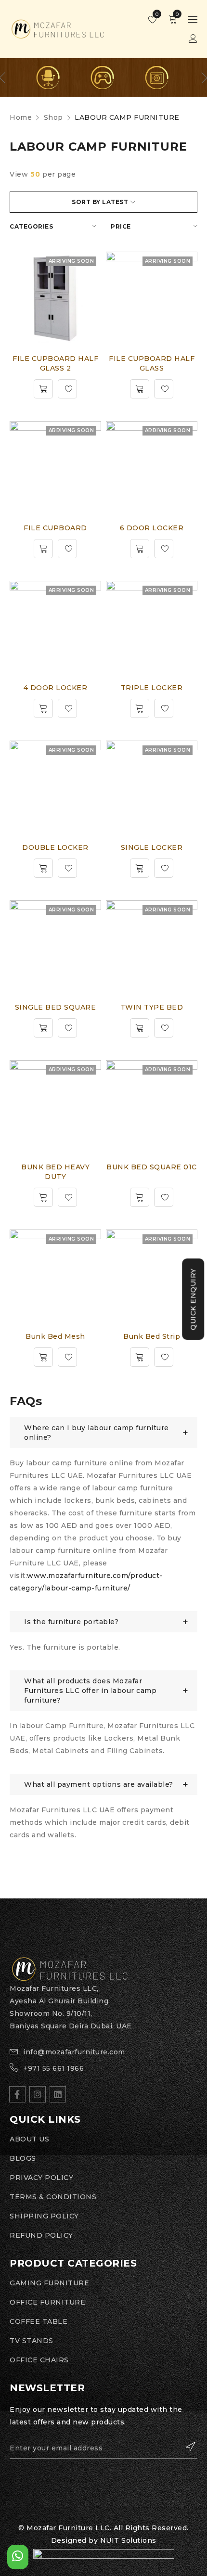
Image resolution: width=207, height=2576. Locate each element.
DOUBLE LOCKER (55, 847)
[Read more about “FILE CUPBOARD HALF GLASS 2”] (43, 389)
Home (21, 117)
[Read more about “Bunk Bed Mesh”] (43, 1357)
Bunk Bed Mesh (55, 1336)
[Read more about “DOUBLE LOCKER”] (43, 868)
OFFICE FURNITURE (47, 2302)
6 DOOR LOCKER (152, 528)
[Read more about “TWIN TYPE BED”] (140, 1028)
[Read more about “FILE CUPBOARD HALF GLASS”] (140, 389)
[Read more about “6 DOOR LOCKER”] (140, 549)
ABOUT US (29, 2139)
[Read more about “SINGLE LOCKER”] (140, 868)
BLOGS (23, 2158)
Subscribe (185, 2447)
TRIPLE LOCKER (152, 688)
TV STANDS (32, 2341)
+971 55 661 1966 (53, 2068)
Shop (53, 117)
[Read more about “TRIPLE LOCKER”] (140, 708)
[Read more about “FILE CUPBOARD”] (43, 549)
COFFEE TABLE (39, 2321)
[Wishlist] (67, 389)
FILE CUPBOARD (55, 528)
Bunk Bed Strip (152, 1336)
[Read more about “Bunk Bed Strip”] (140, 1357)
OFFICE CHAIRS (39, 2360)
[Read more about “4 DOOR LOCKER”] (43, 708)
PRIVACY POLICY (41, 2178)
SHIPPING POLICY (44, 2216)
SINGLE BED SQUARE (56, 1007)
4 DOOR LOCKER (56, 688)
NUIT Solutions (128, 2540)
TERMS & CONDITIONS (53, 2197)
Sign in (193, 39)
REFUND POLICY (41, 2235)
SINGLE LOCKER (152, 847)
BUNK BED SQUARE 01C (152, 1167)
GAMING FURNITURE (49, 2283)
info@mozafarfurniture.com (74, 2052)
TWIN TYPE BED (152, 1007)
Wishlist (156, 14)
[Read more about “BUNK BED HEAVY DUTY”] (43, 1197)
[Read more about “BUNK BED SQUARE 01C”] (140, 1197)
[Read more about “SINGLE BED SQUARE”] (43, 1028)
